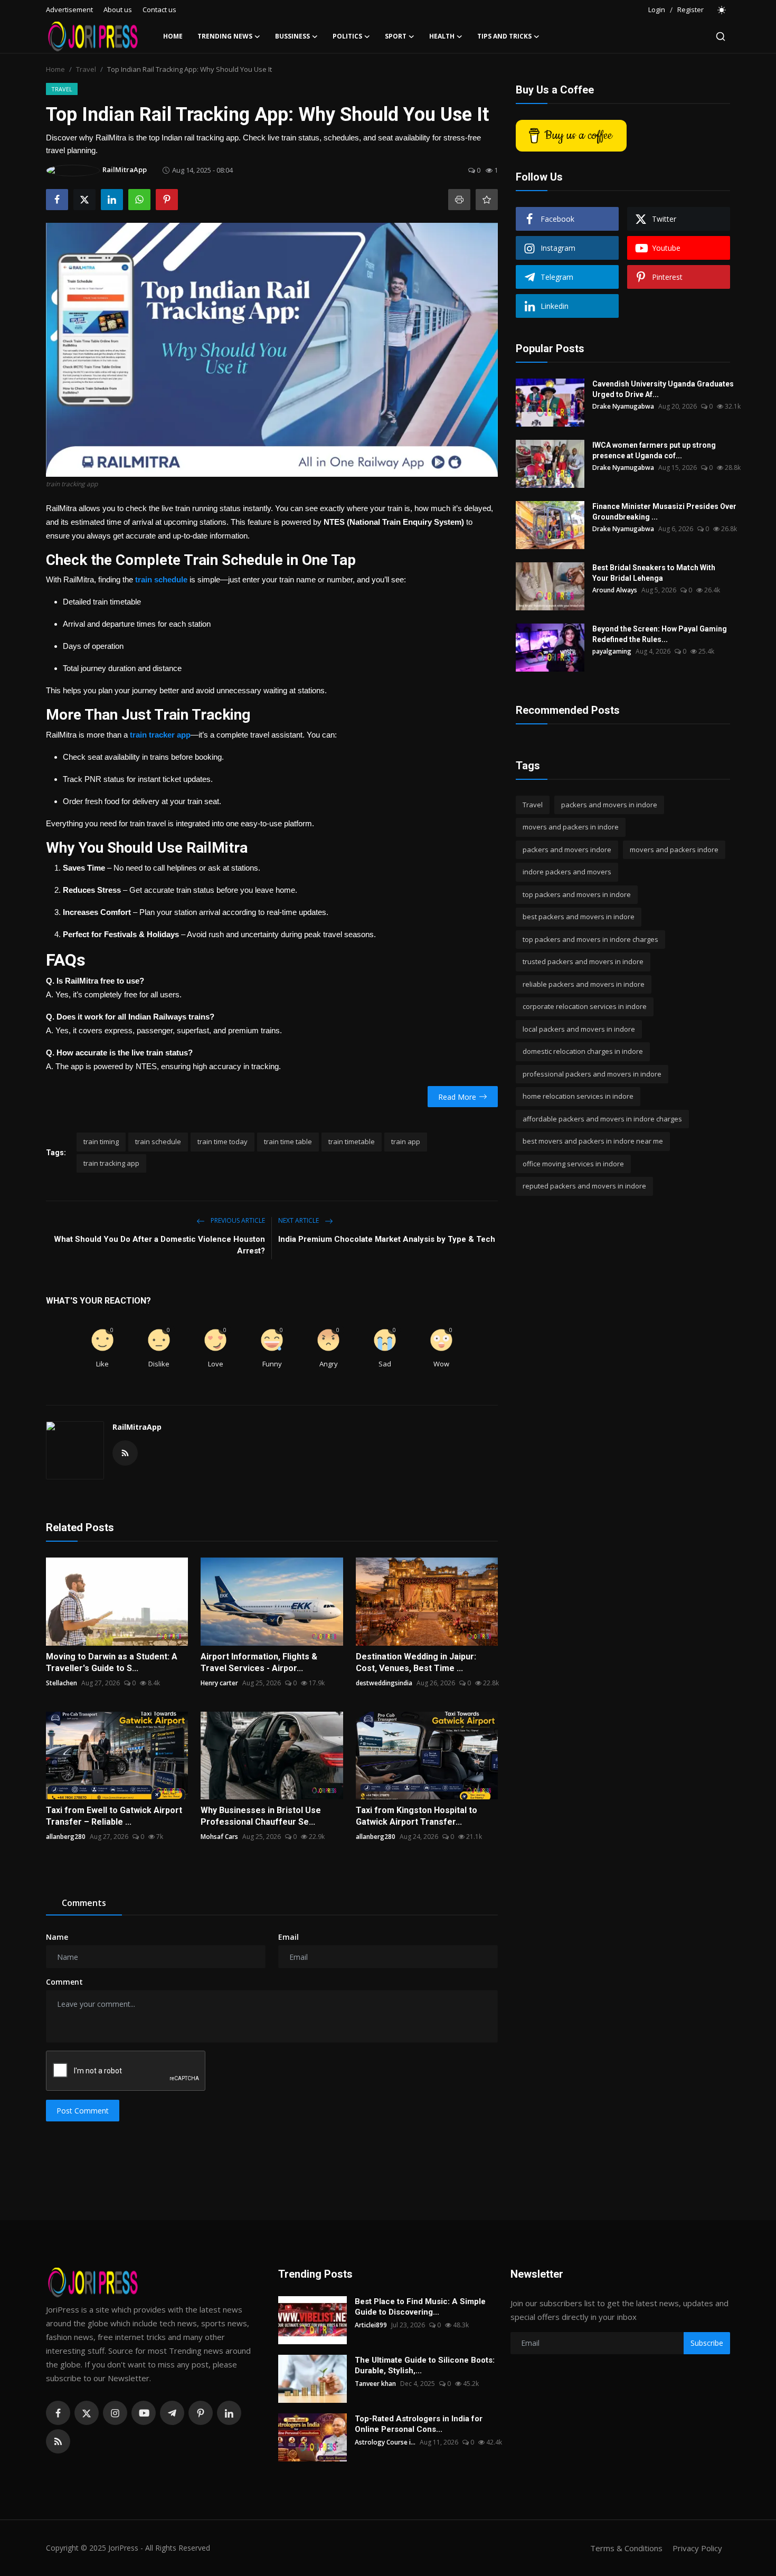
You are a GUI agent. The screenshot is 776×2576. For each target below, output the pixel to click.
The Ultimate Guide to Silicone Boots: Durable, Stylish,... (425, 2365)
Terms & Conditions (626, 2548)
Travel (86, 69)
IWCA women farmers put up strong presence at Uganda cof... (654, 450)
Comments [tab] (84, 1903)
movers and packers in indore (571, 827)
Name (57, 1937)
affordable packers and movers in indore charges (602, 1119)
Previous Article (237, 1220)
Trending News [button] (225, 36)
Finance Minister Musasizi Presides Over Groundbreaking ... (664, 512)
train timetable (352, 1141)
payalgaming (612, 651)
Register (690, 10)
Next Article (299, 1220)
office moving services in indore (573, 1164)
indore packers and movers (567, 872)
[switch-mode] (722, 10)
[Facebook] (58, 2413)
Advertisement (69, 10)
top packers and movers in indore (577, 894)
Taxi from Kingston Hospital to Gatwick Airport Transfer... (417, 1816)
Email (288, 1937)
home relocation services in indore (578, 1097)
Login (657, 10)
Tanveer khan (375, 2384)
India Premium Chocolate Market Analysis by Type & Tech (387, 1239)
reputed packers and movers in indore (584, 1186)
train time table (288, 1141)
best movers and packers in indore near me (593, 1141)
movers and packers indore (674, 850)
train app (406, 1141)
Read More (457, 1097)
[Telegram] (172, 2413)
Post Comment (83, 2111)
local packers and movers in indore (579, 1029)
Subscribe (707, 2343)
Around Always (615, 590)
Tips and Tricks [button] (504, 36)
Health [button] (442, 36)
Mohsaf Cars (219, 1837)
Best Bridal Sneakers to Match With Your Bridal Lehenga (654, 573)
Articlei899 (371, 2325)
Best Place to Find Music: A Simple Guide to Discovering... (420, 2307)
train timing (101, 1141)
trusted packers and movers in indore (583, 962)
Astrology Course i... (385, 2442)
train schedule (158, 1141)
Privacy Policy (697, 2548)
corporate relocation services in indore (585, 1007)
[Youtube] (144, 2413)
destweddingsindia (384, 1683)
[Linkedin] (229, 2413)
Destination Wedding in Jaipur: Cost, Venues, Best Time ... (416, 1662)
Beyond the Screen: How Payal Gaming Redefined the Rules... (660, 634)
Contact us (159, 10)
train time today (223, 1141)
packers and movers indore (567, 850)
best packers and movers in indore (579, 917)
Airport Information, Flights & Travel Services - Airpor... (259, 1662)
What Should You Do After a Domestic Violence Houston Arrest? (159, 1245)
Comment (64, 1982)
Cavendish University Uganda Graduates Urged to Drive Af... (663, 389)
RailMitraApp (137, 1427)
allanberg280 (66, 1837)
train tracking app (111, 1163)
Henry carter (219, 1683)
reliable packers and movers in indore (584, 984)
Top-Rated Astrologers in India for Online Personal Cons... (419, 2424)
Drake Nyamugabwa (623, 406)
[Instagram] (115, 2413)
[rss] (58, 2441)
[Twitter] (87, 2413)
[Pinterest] (201, 2413)
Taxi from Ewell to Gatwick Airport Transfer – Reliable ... (114, 1816)
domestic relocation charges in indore (583, 1052)
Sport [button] (396, 36)
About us (118, 10)
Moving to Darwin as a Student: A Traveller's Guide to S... (112, 1662)
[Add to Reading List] (487, 200)
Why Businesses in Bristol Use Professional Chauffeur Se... (261, 1816)
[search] (721, 36)
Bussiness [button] (292, 36)
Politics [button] (347, 36)
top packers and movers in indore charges (590, 939)
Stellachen (61, 1683)
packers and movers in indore (609, 805)
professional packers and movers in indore (592, 1074)
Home (173, 36)
